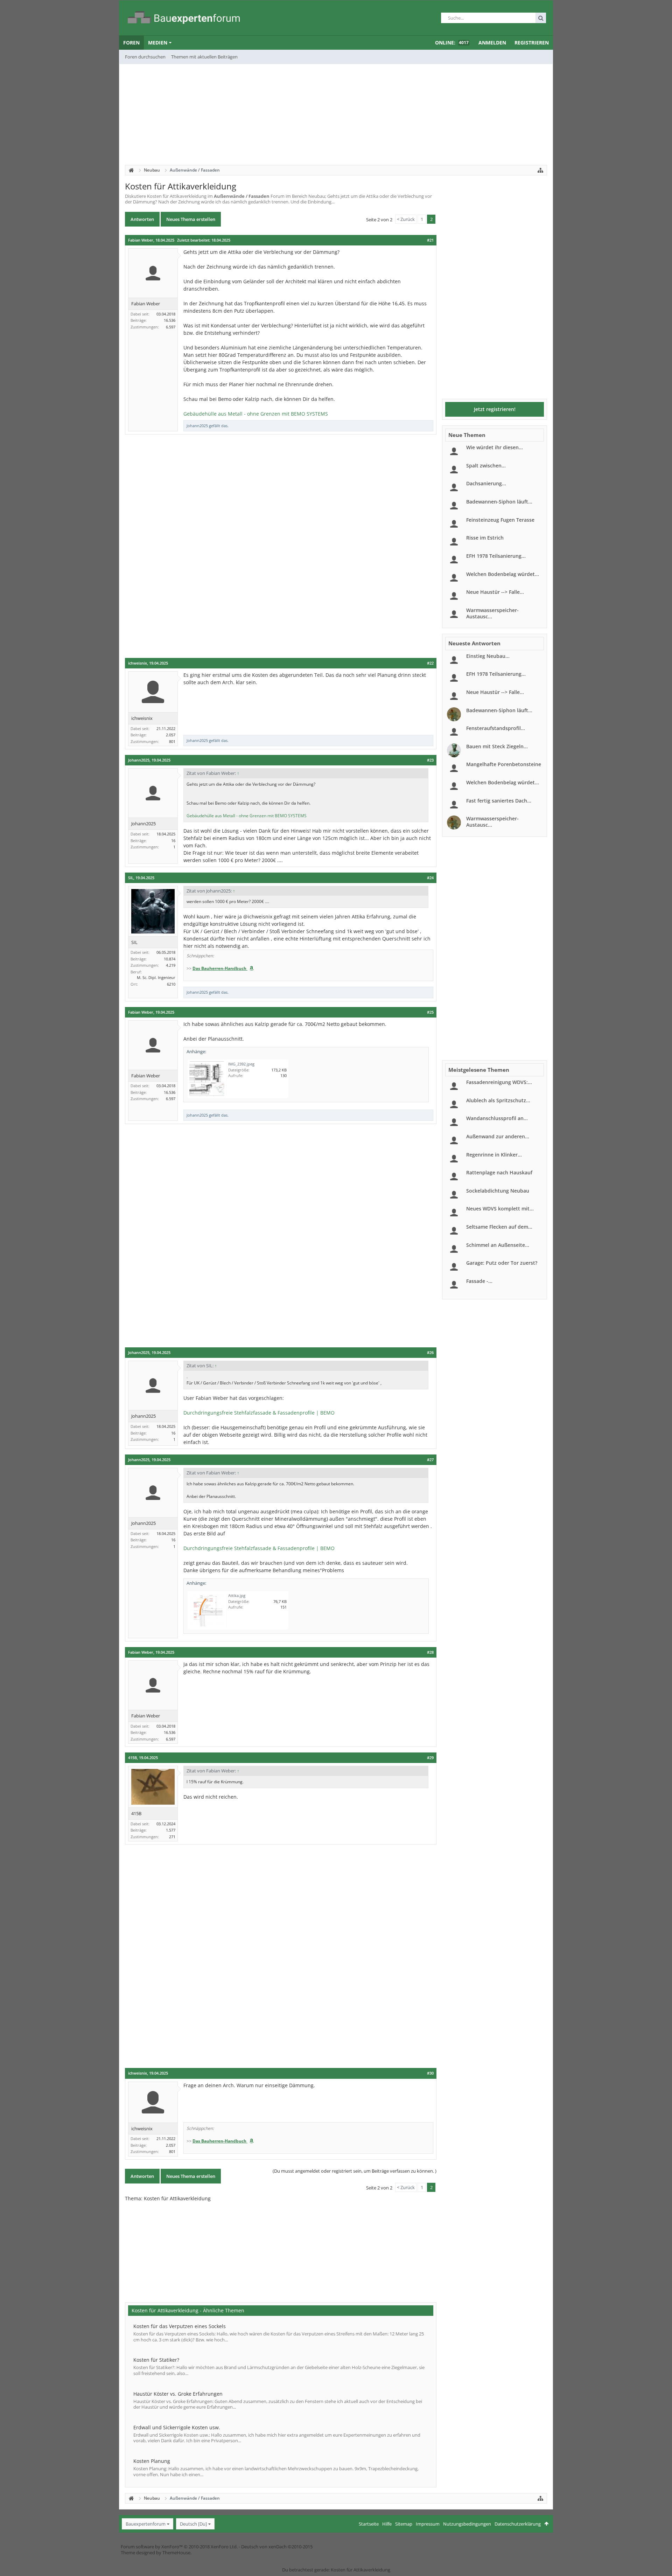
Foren (131, 43)
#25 (430, 1012)
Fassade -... (479, 1281)
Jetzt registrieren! (495, 409)
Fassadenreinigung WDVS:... (499, 1082)
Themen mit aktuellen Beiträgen (204, 57)
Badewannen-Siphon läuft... (499, 502)
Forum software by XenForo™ (179, 2547)
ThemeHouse (176, 2553)
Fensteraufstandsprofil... (496, 728)
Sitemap (404, 2524)
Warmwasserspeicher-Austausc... (492, 613)
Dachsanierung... (486, 483)
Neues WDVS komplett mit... (500, 1209)
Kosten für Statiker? (156, 2360)
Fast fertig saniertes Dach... (499, 801)
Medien (158, 43)
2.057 (171, 735)
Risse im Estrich (485, 538)
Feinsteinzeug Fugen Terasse (500, 520)
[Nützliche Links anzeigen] (540, 170)
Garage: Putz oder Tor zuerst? (502, 1263)
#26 (430, 1353)
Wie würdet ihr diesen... (495, 447)
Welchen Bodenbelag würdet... (503, 574)
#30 (430, 2073)
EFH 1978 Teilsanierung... (496, 556)
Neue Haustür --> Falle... (495, 592)
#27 (430, 1460)
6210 (171, 984)
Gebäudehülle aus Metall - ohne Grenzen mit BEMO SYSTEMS (256, 414)
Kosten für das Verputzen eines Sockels (180, 2326)
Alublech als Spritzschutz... (498, 1100)
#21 (430, 240)
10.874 (170, 959)
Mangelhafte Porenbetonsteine (504, 764)
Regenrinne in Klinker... (494, 1155)
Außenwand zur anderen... (498, 1136)
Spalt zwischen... (486, 466)
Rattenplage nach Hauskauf (499, 1172)
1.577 (171, 1830)
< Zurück (406, 219)
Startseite (369, 2524)
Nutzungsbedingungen (467, 2524)
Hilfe (387, 2524)
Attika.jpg (237, 1595)
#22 (430, 663)
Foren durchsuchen (145, 57)
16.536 (170, 320)
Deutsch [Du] (193, 2524)
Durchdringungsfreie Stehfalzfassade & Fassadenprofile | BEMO (259, 1413)
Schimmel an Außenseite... (498, 1245)
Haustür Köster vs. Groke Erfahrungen (178, 2394)
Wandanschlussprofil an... (497, 1118)
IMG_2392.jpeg (241, 1064)
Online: (452, 43)
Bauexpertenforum (146, 2524)
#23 (430, 760)
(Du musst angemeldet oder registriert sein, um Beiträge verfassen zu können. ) (355, 2171)
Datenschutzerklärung (518, 2524)
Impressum (428, 2524)
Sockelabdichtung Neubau (498, 1191)
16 (173, 841)
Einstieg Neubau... (488, 656)
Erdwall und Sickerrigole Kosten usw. (177, 2427)
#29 (430, 1758)
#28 (430, 1652)
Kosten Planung (152, 2461)
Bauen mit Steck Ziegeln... (497, 746)
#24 (430, 878)
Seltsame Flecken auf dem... (499, 1227)
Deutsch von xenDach (277, 2547)
